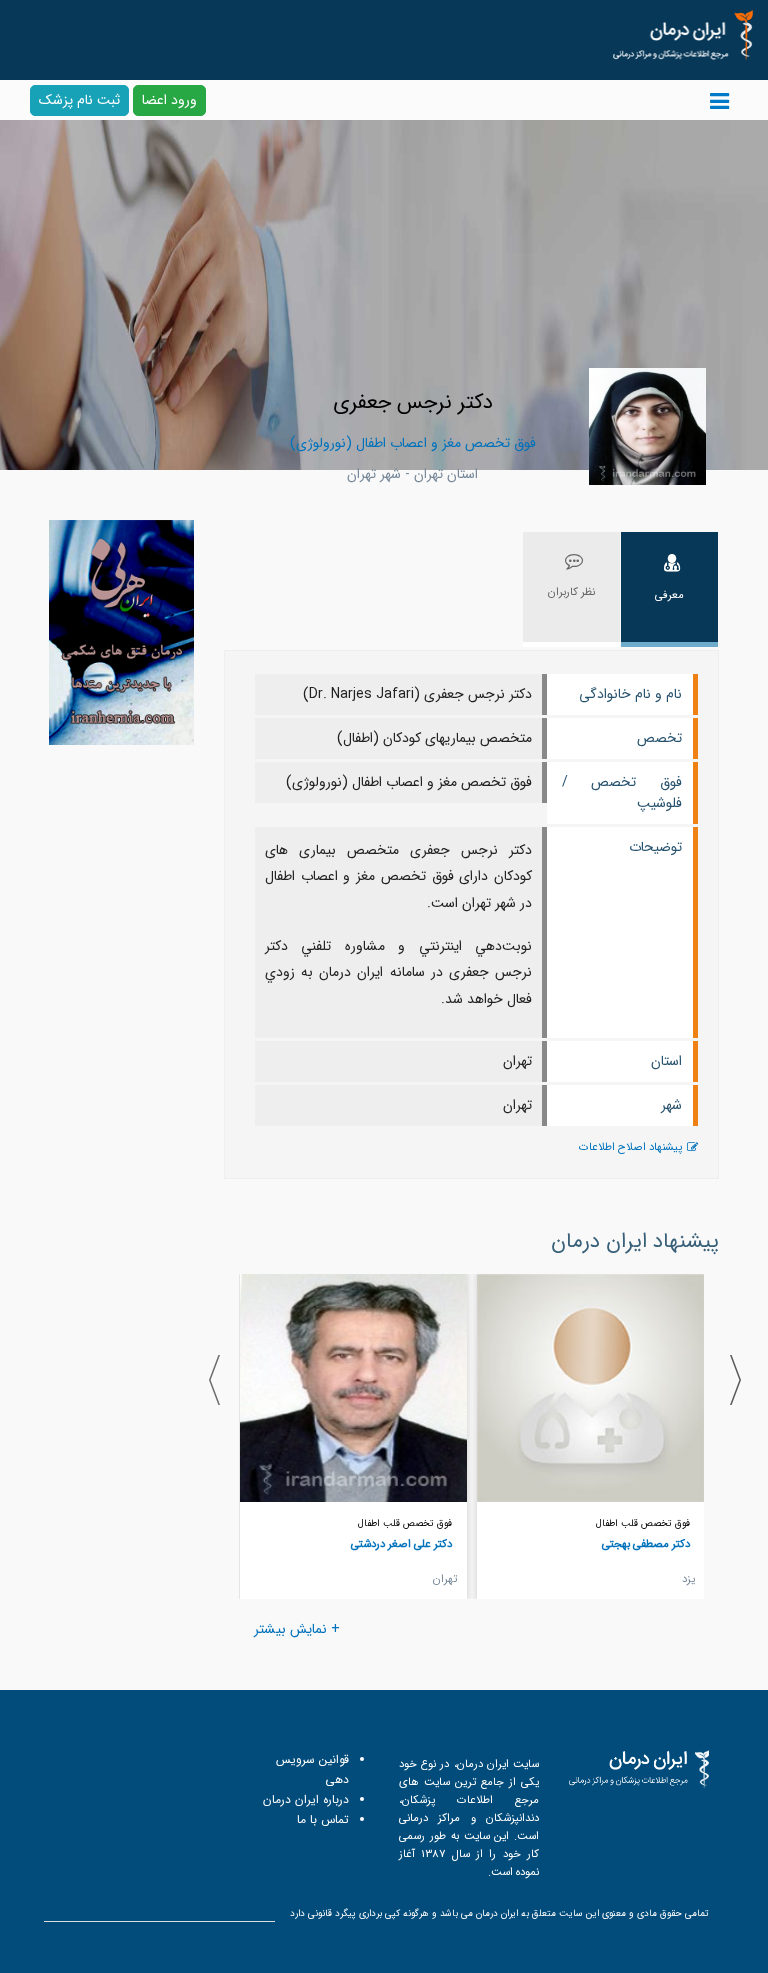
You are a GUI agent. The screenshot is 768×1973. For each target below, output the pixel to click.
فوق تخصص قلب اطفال (643, 1523)
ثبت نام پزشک (79, 100)
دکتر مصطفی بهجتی (646, 1544)
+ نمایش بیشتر (297, 1629)
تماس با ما (323, 1819)
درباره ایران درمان (306, 1799)
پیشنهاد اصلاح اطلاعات (630, 1147)
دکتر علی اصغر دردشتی (401, 1544)
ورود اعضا (169, 100)
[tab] (669, 589)
